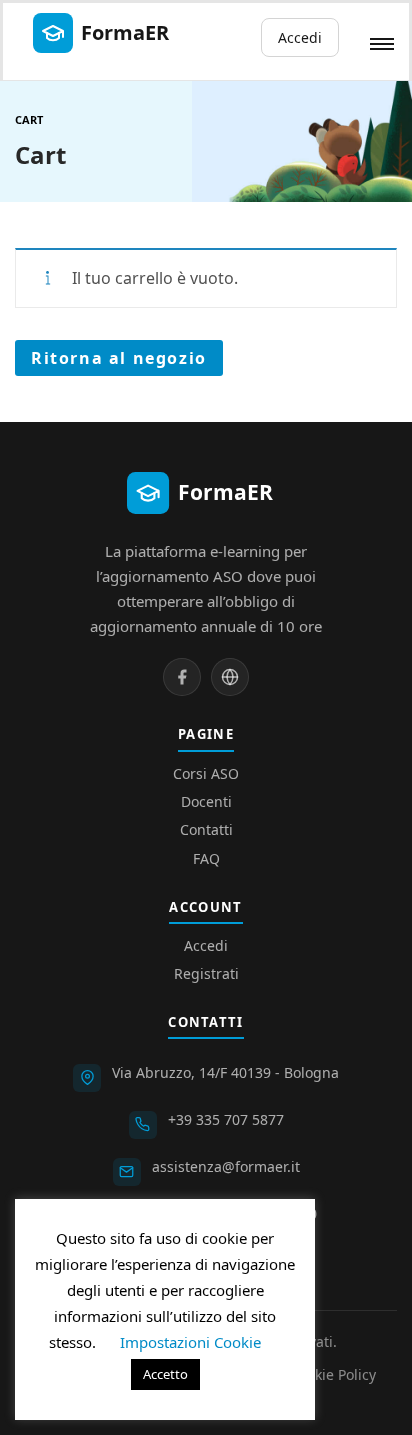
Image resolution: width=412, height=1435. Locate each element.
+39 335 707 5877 (226, 1119)
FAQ (206, 858)
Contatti (206, 829)
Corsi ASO (206, 773)
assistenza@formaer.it (226, 1166)
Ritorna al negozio (119, 358)
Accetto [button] (165, 1374)
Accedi (300, 37)
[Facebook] (182, 677)
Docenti (206, 801)
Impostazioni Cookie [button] (190, 1342)
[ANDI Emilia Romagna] (230, 677)
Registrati (206, 973)
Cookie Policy (333, 1374)
